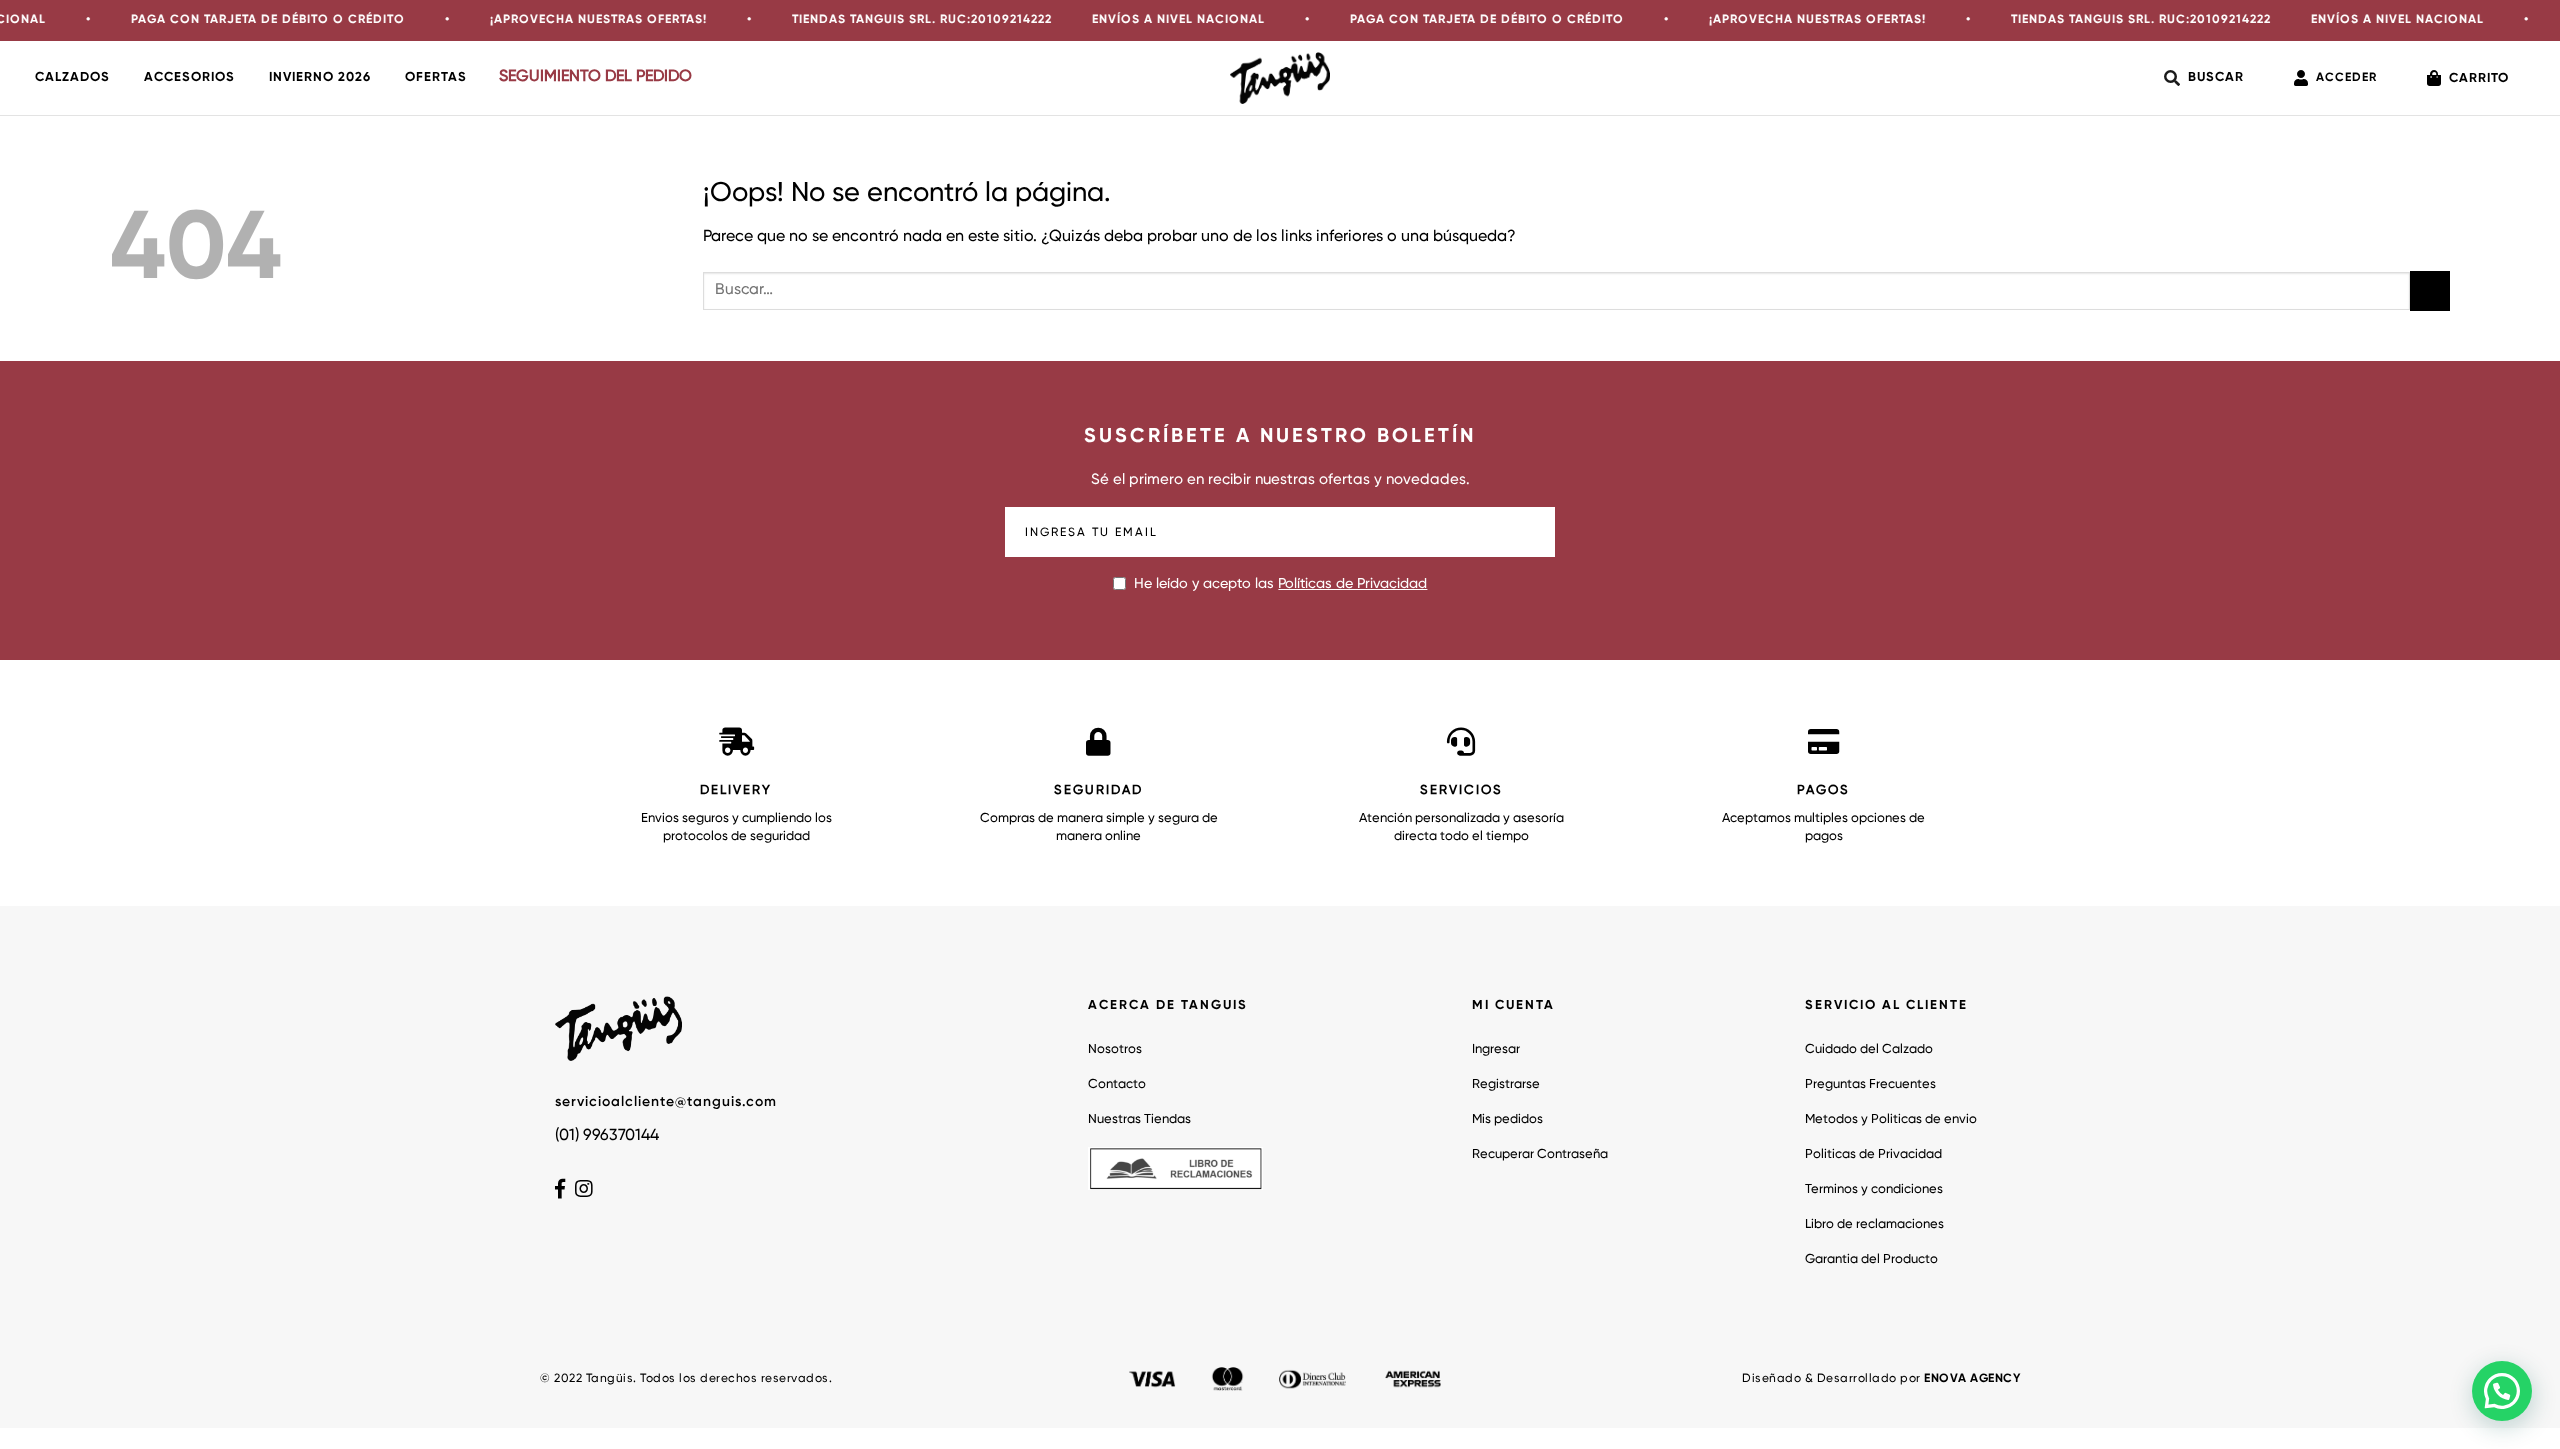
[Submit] (2430, 290)
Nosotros (1115, 1049)
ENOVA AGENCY (1972, 1379)
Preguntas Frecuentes (1870, 1084)
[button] (2502, 1391)
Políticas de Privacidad (1352, 584)
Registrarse (1506, 1084)
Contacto (1117, 1084)
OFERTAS (436, 77)
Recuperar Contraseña (1540, 1154)
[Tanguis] (1280, 77)
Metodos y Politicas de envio (1891, 1119)
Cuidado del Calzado (1869, 1049)
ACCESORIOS (189, 77)
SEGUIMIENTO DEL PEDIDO (595, 77)
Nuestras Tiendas (1139, 1119)
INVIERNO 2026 (320, 77)
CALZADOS (72, 77)
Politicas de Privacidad (1873, 1154)
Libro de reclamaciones (1874, 1224)
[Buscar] (2204, 78)
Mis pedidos (1507, 1119)
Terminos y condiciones (1874, 1189)
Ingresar (1496, 1049)
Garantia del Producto (1871, 1259)
